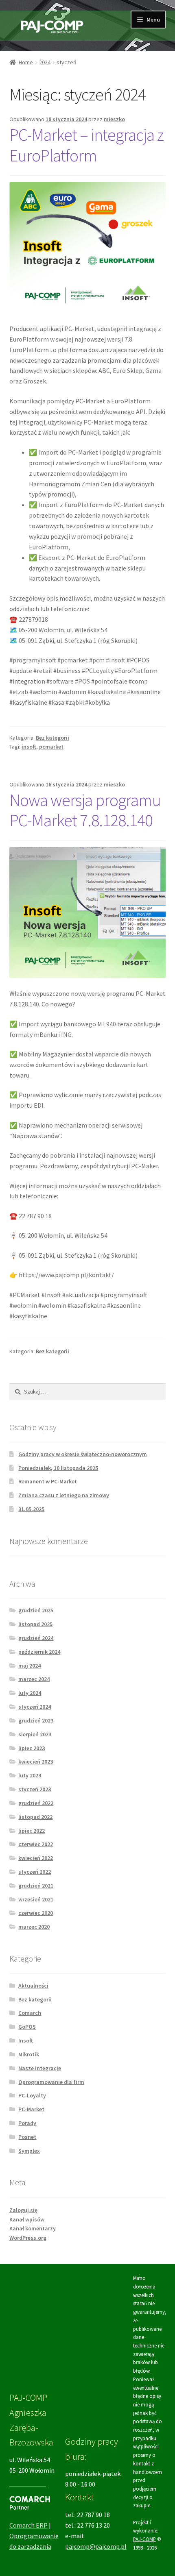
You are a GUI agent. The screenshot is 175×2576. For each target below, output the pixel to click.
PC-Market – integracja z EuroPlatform (86, 145)
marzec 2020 (34, 1927)
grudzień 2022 (36, 1803)
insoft (29, 747)
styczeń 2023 (35, 1789)
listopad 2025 (35, 1624)
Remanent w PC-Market (48, 1481)
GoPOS (27, 2027)
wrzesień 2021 (36, 1899)
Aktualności (33, 1986)
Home (26, 62)
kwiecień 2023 (36, 1762)
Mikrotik (29, 2054)
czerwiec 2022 (36, 1844)
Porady (27, 2123)
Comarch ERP (28, 2525)
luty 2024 (30, 1693)
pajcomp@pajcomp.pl (96, 2546)
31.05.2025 (31, 1509)
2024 (45, 62)
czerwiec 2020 (36, 1913)
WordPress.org (28, 2238)
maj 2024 (30, 1666)
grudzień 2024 (36, 1638)
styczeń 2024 (35, 1707)
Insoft (26, 2040)
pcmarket (51, 747)
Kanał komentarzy (33, 2228)
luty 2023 (30, 1775)
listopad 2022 (35, 1817)
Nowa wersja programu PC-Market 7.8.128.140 (85, 810)
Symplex (29, 2151)
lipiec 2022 (32, 1831)
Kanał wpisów (27, 2219)
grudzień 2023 (36, 1720)
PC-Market (31, 2109)
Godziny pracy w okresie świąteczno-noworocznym (83, 1454)
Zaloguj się (23, 2210)
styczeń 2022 (35, 1872)
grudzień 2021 (36, 1886)
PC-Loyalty (32, 2095)
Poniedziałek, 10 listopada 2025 (58, 1468)
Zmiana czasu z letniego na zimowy (64, 1495)
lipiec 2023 (32, 1748)
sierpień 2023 (35, 1734)
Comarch (30, 2013)
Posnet (27, 2137)
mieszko (114, 119)
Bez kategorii (52, 738)
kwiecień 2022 (36, 1858)
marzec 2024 (34, 1679)
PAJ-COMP (144, 2539)
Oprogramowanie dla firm (51, 2082)
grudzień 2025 (36, 1610)
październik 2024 (39, 1652)
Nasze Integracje (40, 2068)
